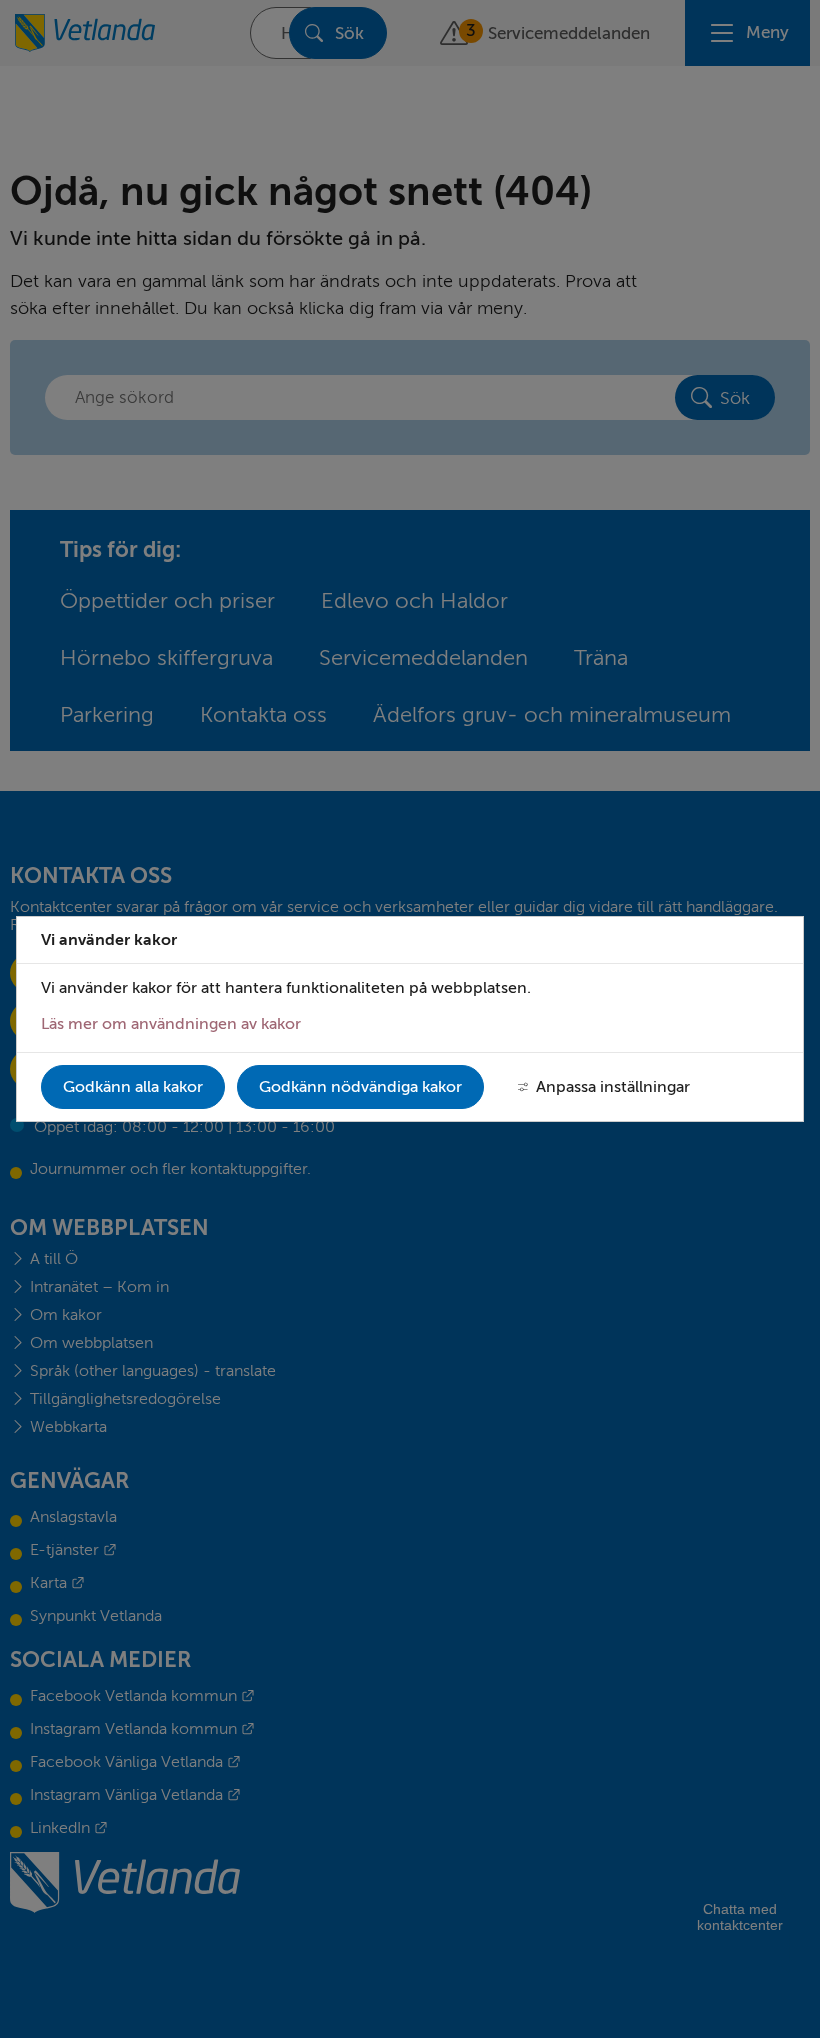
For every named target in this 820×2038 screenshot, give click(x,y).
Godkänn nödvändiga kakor (360, 1087)
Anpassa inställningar (613, 1087)
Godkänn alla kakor (133, 1087)
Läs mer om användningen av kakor (171, 1024)
